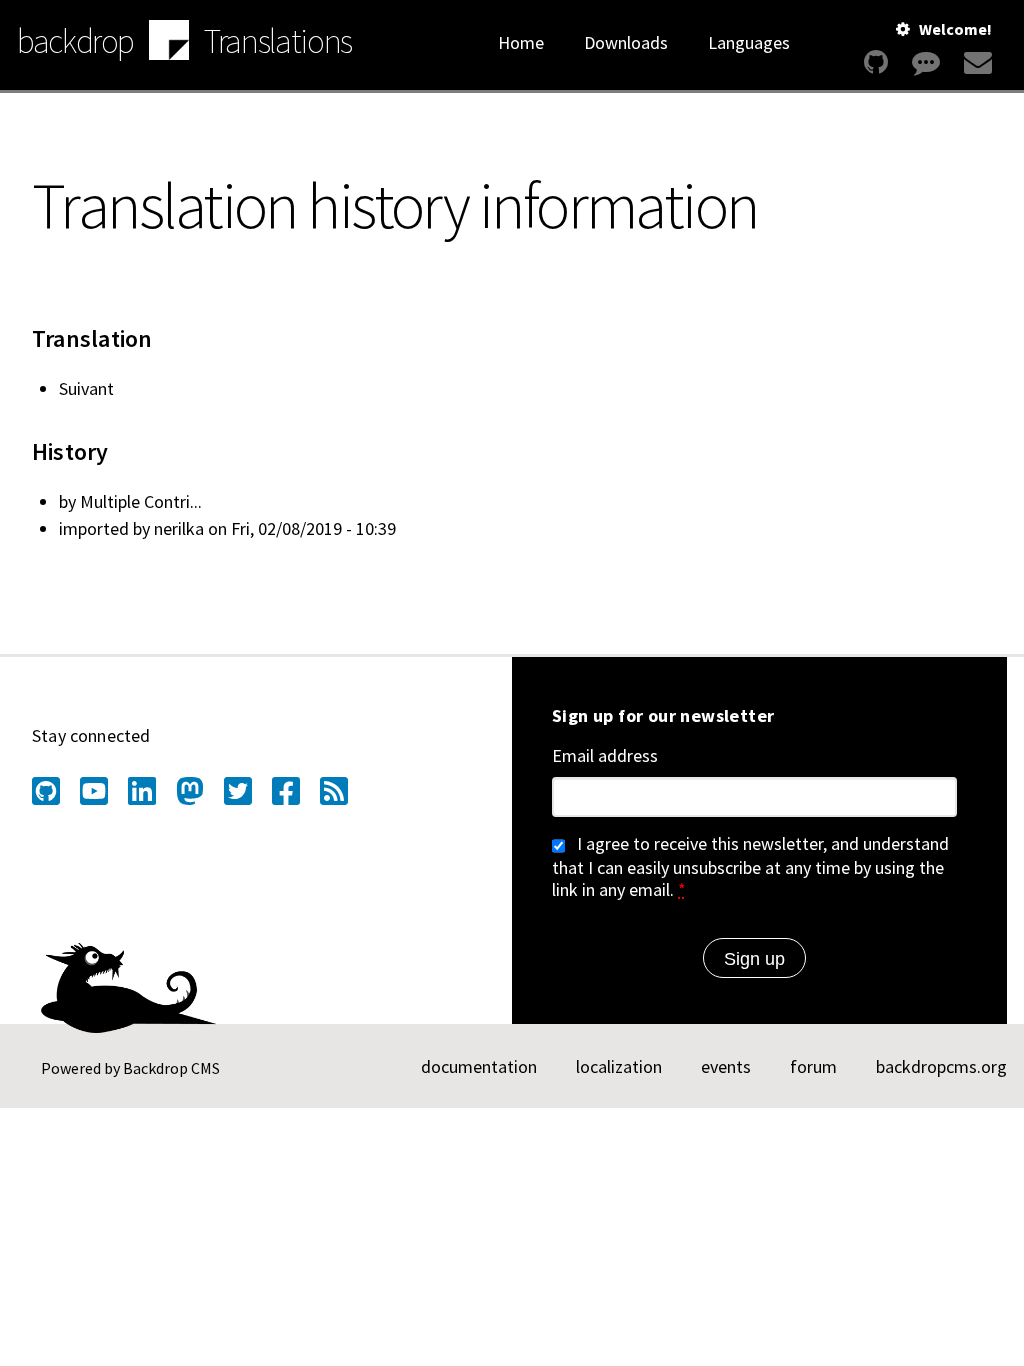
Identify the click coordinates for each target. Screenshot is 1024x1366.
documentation (479, 1066)
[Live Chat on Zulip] (926, 62)
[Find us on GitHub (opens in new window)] (46, 791)
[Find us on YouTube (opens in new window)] (94, 791)
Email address (605, 756)
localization (619, 1066)
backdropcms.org (941, 1066)
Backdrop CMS (171, 1068)
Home (521, 42)
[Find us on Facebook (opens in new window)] (286, 791)
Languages (749, 42)
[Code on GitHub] (876, 62)
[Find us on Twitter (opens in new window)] (238, 791)
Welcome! (955, 29)
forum (813, 1066)
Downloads (626, 42)
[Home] (169, 43)
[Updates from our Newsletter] (975, 62)
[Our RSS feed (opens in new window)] (334, 791)
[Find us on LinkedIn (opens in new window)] (142, 791)
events (726, 1066)
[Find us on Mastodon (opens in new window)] (190, 791)
